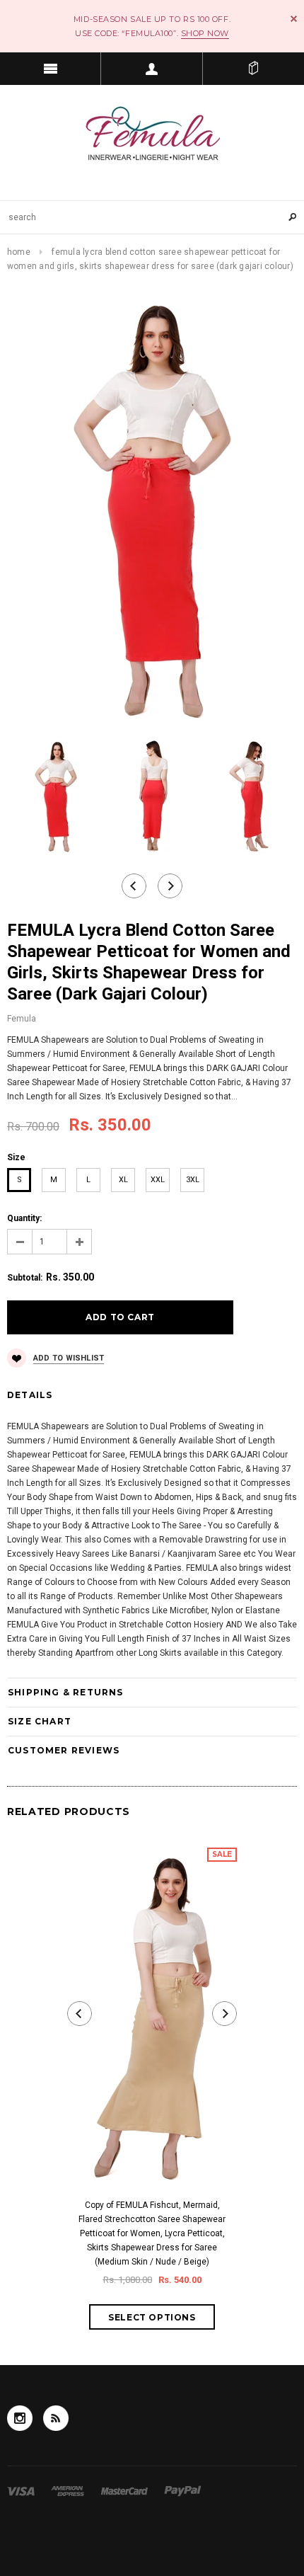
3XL (193, 1180)
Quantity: (24, 1218)
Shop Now (205, 33)
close (294, 19)
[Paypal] (183, 2491)
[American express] (69, 2491)
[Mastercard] (125, 2491)
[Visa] (22, 2491)
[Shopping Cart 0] (253, 69)
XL (123, 1180)
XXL (158, 1180)
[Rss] (56, 2418)
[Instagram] (20, 2418)
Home (19, 252)
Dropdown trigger (152, 69)
